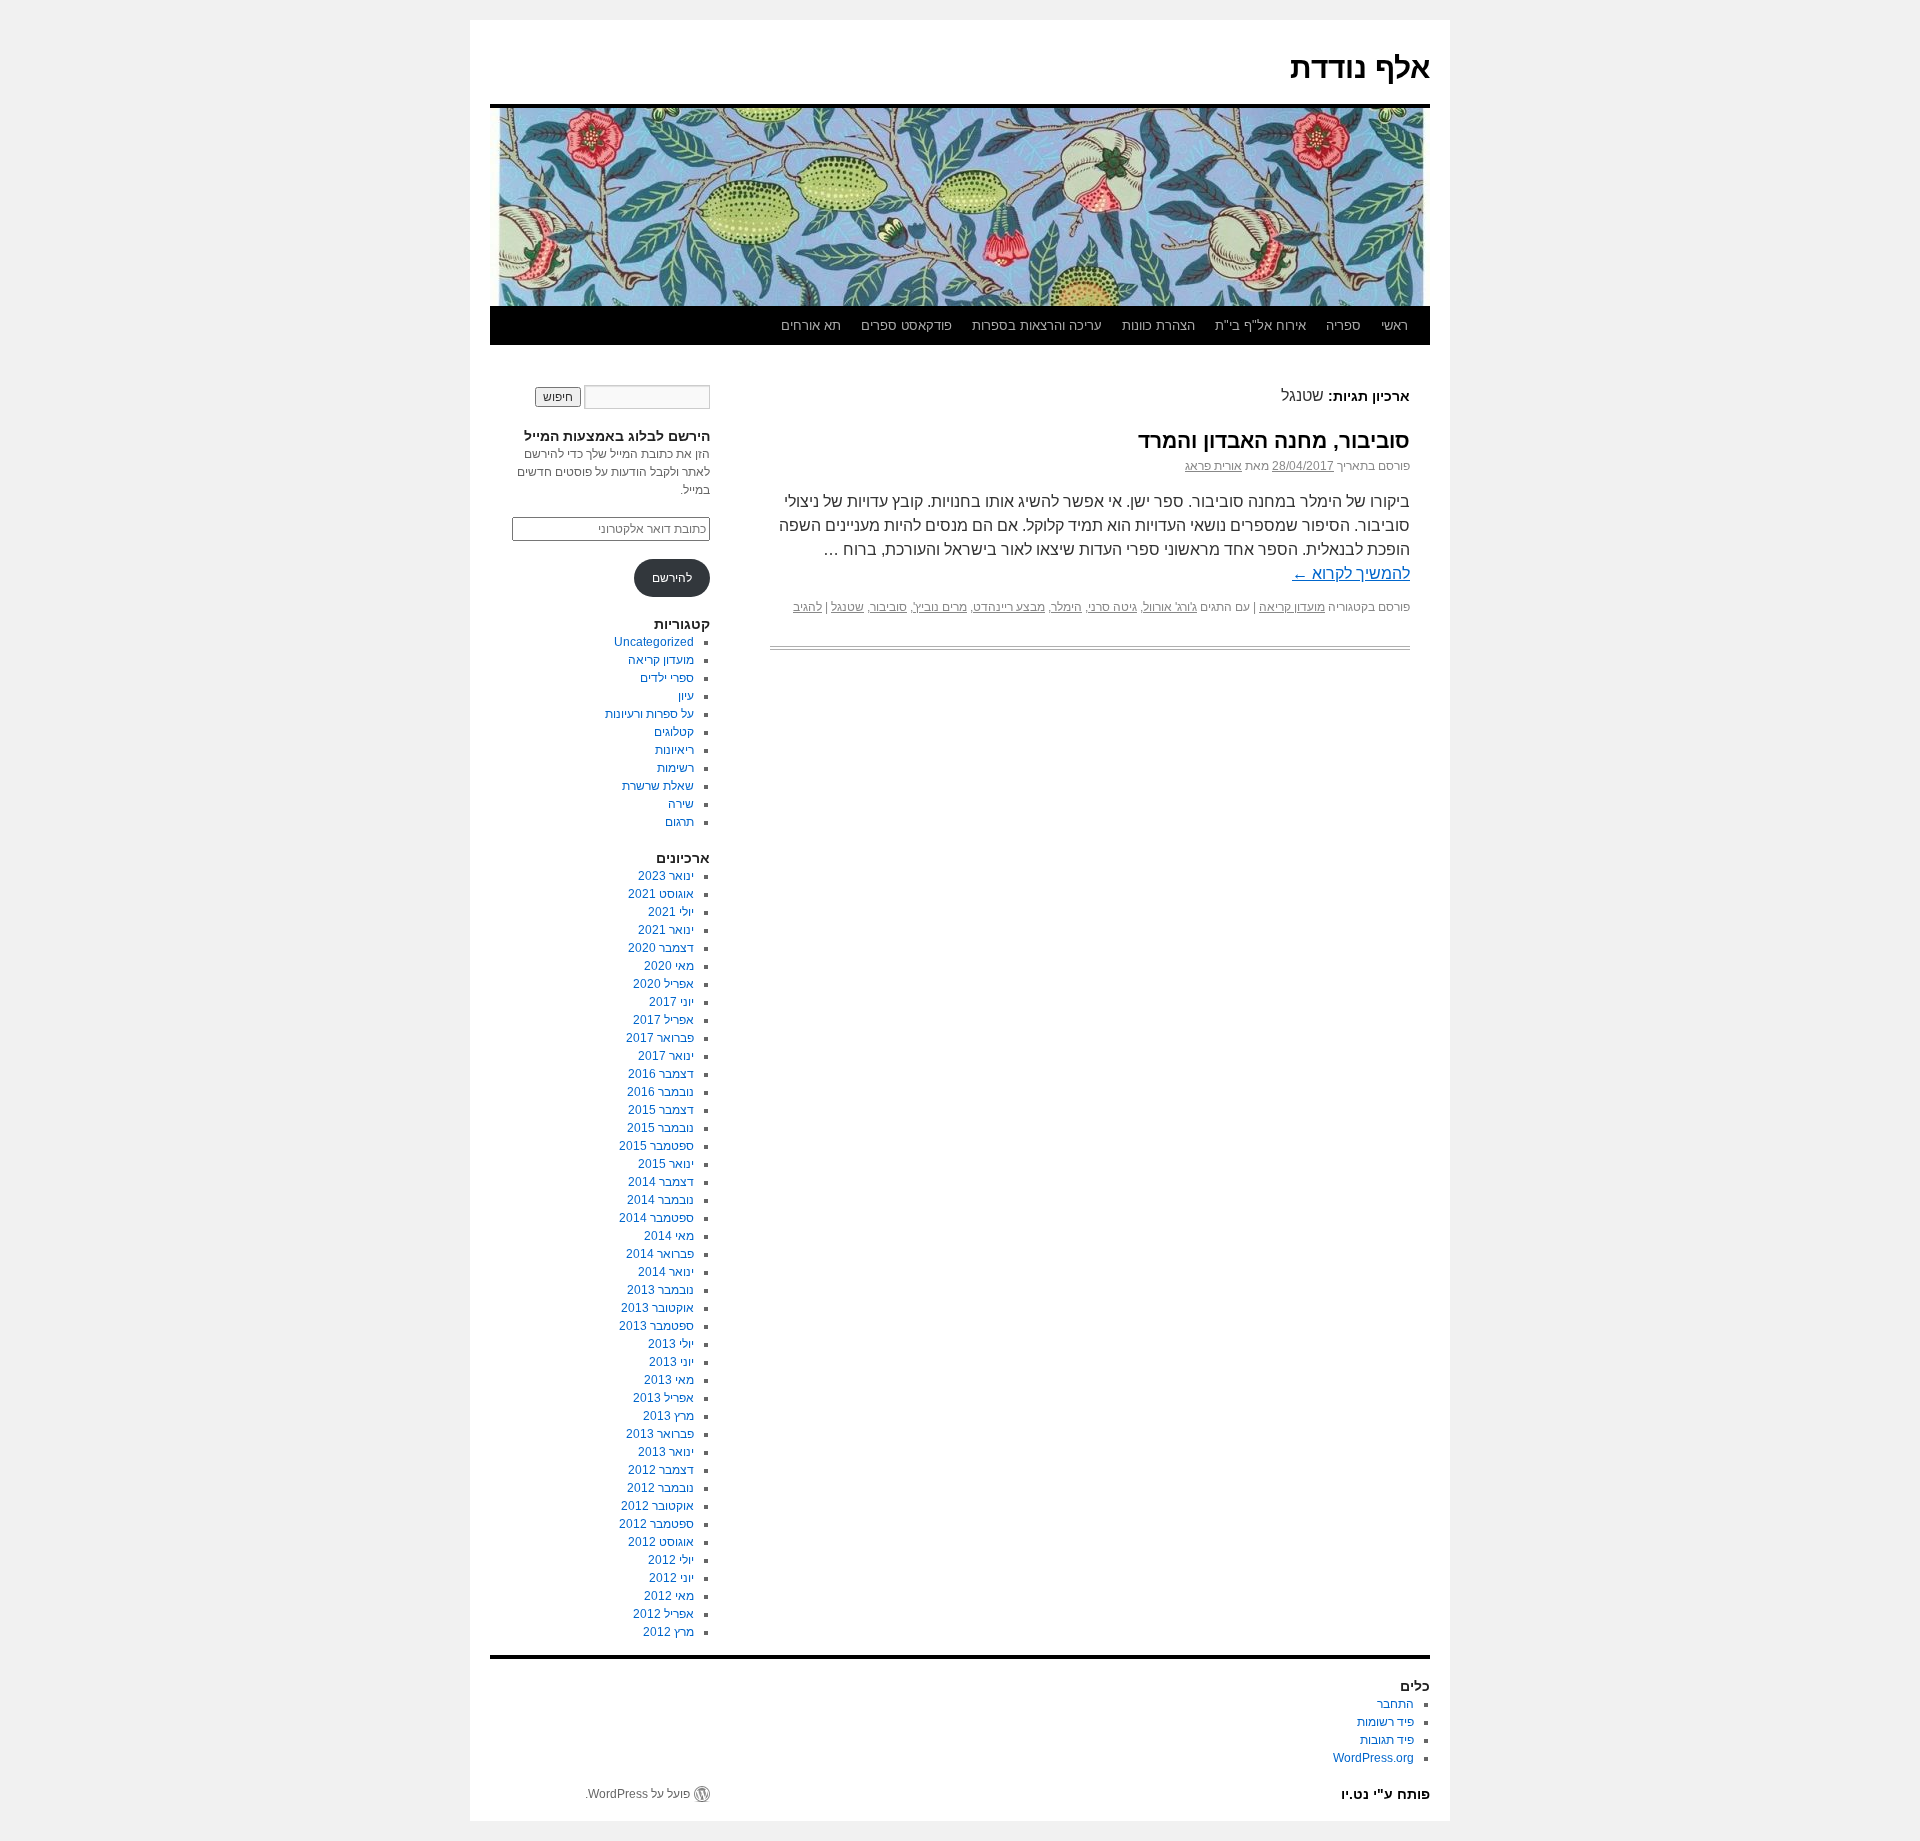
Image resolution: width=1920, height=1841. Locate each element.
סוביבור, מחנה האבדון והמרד (1274, 440)
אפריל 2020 (663, 984)
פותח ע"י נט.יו (1385, 1794)
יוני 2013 (671, 1362)
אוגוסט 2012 (661, 1542)
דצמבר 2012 (661, 1470)
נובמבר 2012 (660, 1488)
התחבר (1395, 1704)
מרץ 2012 (668, 1632)
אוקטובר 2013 (657, 1308)
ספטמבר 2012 (656, 1524)
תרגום (679, 822)
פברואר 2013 (660, 1434)
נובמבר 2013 (660, 1290)
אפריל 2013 (663, 1398)
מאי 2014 (669, 1236)
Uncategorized (654, 642)
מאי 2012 (669, 1596)
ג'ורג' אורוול (1170, 607)
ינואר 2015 (666, 1164)
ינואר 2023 (666, 876)
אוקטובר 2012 (657, 1506)
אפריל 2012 (663, 1614)
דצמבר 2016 (661, 1074)
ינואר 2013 (666, 1452)
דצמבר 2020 (661, 948)
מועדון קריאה (1292, 607)
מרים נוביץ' (940, 607)
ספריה (1343, 325)
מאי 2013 (669, 1380)
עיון (686, 696)
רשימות (675, 768)
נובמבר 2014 (660, 1200)
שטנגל (847, 607)
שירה (681, 804)
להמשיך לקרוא (1351, 573)
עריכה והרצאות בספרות (1037, 325)
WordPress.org (1373, 1758)
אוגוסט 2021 (661, 894)
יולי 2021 (671, 912)
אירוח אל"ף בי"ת (1260, 325)
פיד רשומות (1385, 1722)
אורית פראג (1213, 466)
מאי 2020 (669, 966)
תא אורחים (811, 325)
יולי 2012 (671, 1560)
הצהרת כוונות (1158, 325)
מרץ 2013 (668, 1416)
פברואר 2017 (660, 1038)
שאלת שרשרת (658, 786)
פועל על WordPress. (637, 1794)
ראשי (1394, 325)
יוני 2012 (671, 1578)
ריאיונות (674, 750)
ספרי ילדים (667, 678)
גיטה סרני (1112, 607)
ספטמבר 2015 (656, 1146)
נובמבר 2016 (660, 1092)
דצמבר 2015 (661, 1110)
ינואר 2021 (666, 930)
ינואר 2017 (666, 1056)
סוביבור (888, 607)
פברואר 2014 (660, 1254)
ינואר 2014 (666, 1272)
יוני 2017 (671, 1002)
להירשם (672, 578)
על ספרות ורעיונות (649, 714)
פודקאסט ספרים (906, 325)
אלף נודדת (1360, 67)
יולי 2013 (671, 1344)
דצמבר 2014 (661, 1182)
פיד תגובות (1387, 1740)
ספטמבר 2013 (656, 1326)
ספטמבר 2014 (656, 1218)
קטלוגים (674, 732)
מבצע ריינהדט (1009, 607)
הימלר (1066, 607)
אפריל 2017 (663, 1020)
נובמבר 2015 (660, 1128)
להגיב (807, 607)
